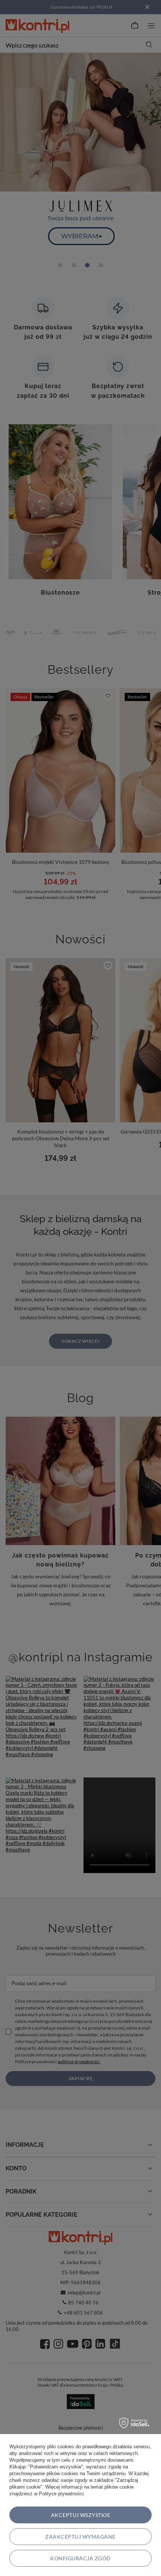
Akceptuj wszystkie (81, 2515)
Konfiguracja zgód (80, 2558)
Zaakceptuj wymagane (80, 2537)
